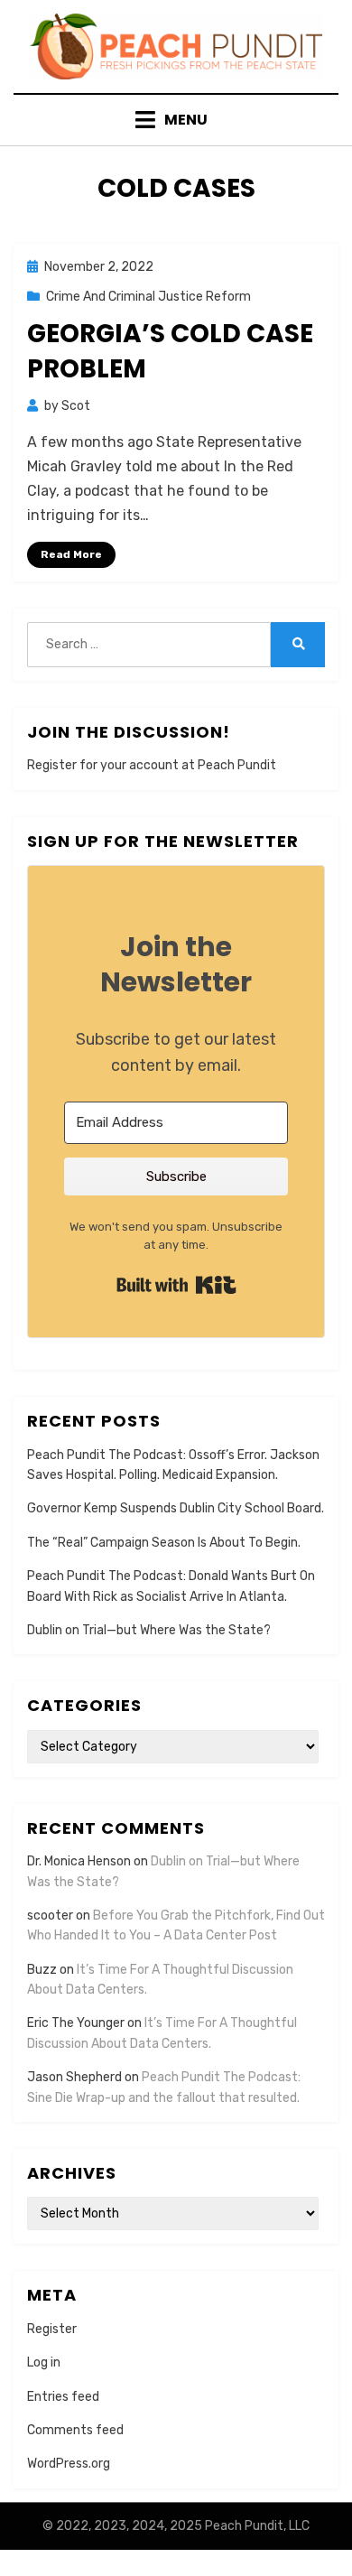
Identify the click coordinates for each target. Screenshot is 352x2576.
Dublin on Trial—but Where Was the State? (149, 1630)
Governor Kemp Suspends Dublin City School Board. (176, 1508)
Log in (44, 2362)
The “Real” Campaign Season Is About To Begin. (164, 1543)
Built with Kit (176, 1285)
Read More (71, 554)
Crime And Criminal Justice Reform (148, 297)
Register (52, 2329)
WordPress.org (69, 2464)
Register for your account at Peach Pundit (152, 765)
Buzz (42, 1970)
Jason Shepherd (74, 2077)
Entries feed (63, 2397)
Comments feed (75, 2430)
